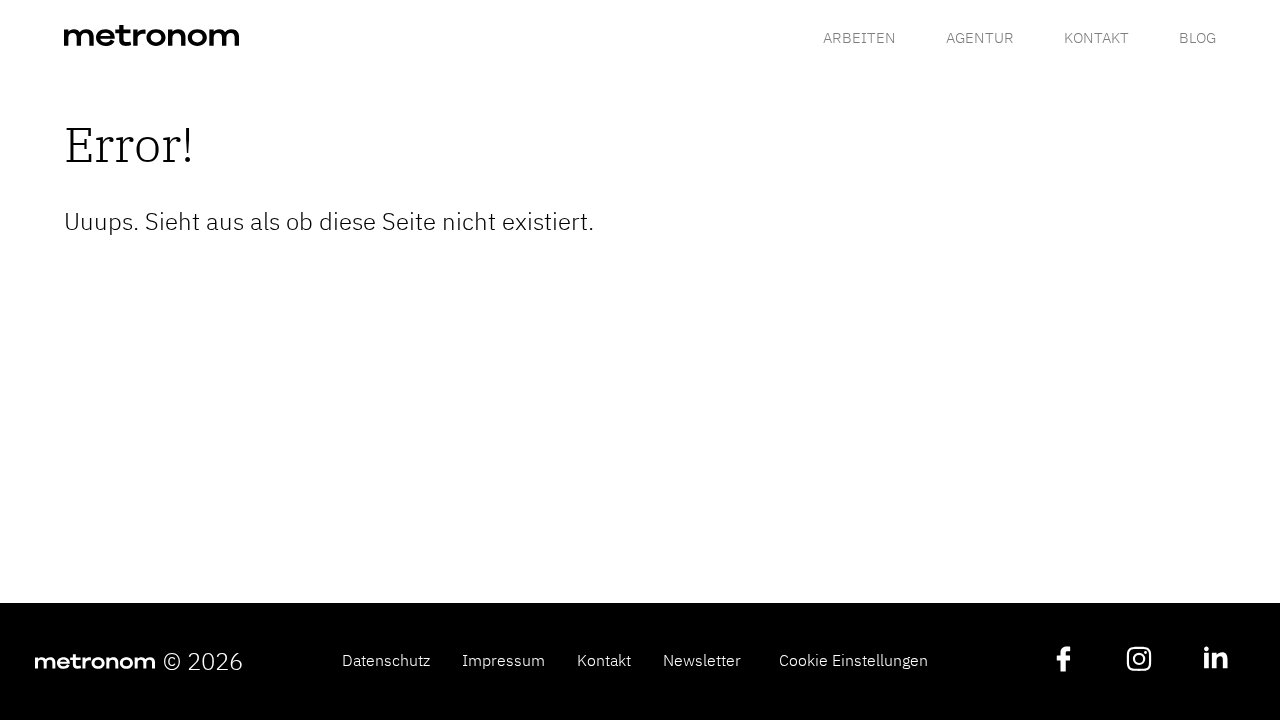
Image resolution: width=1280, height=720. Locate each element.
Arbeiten (859, 37)
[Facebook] (1063, 661)
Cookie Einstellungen (853, 660)
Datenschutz (386, 660)
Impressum (503, 660)
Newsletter (702, 660)
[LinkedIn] (1215, 661)
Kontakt (1096, 37)
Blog (1197, 37)
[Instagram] (1139, 661)
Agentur (980, 37)
